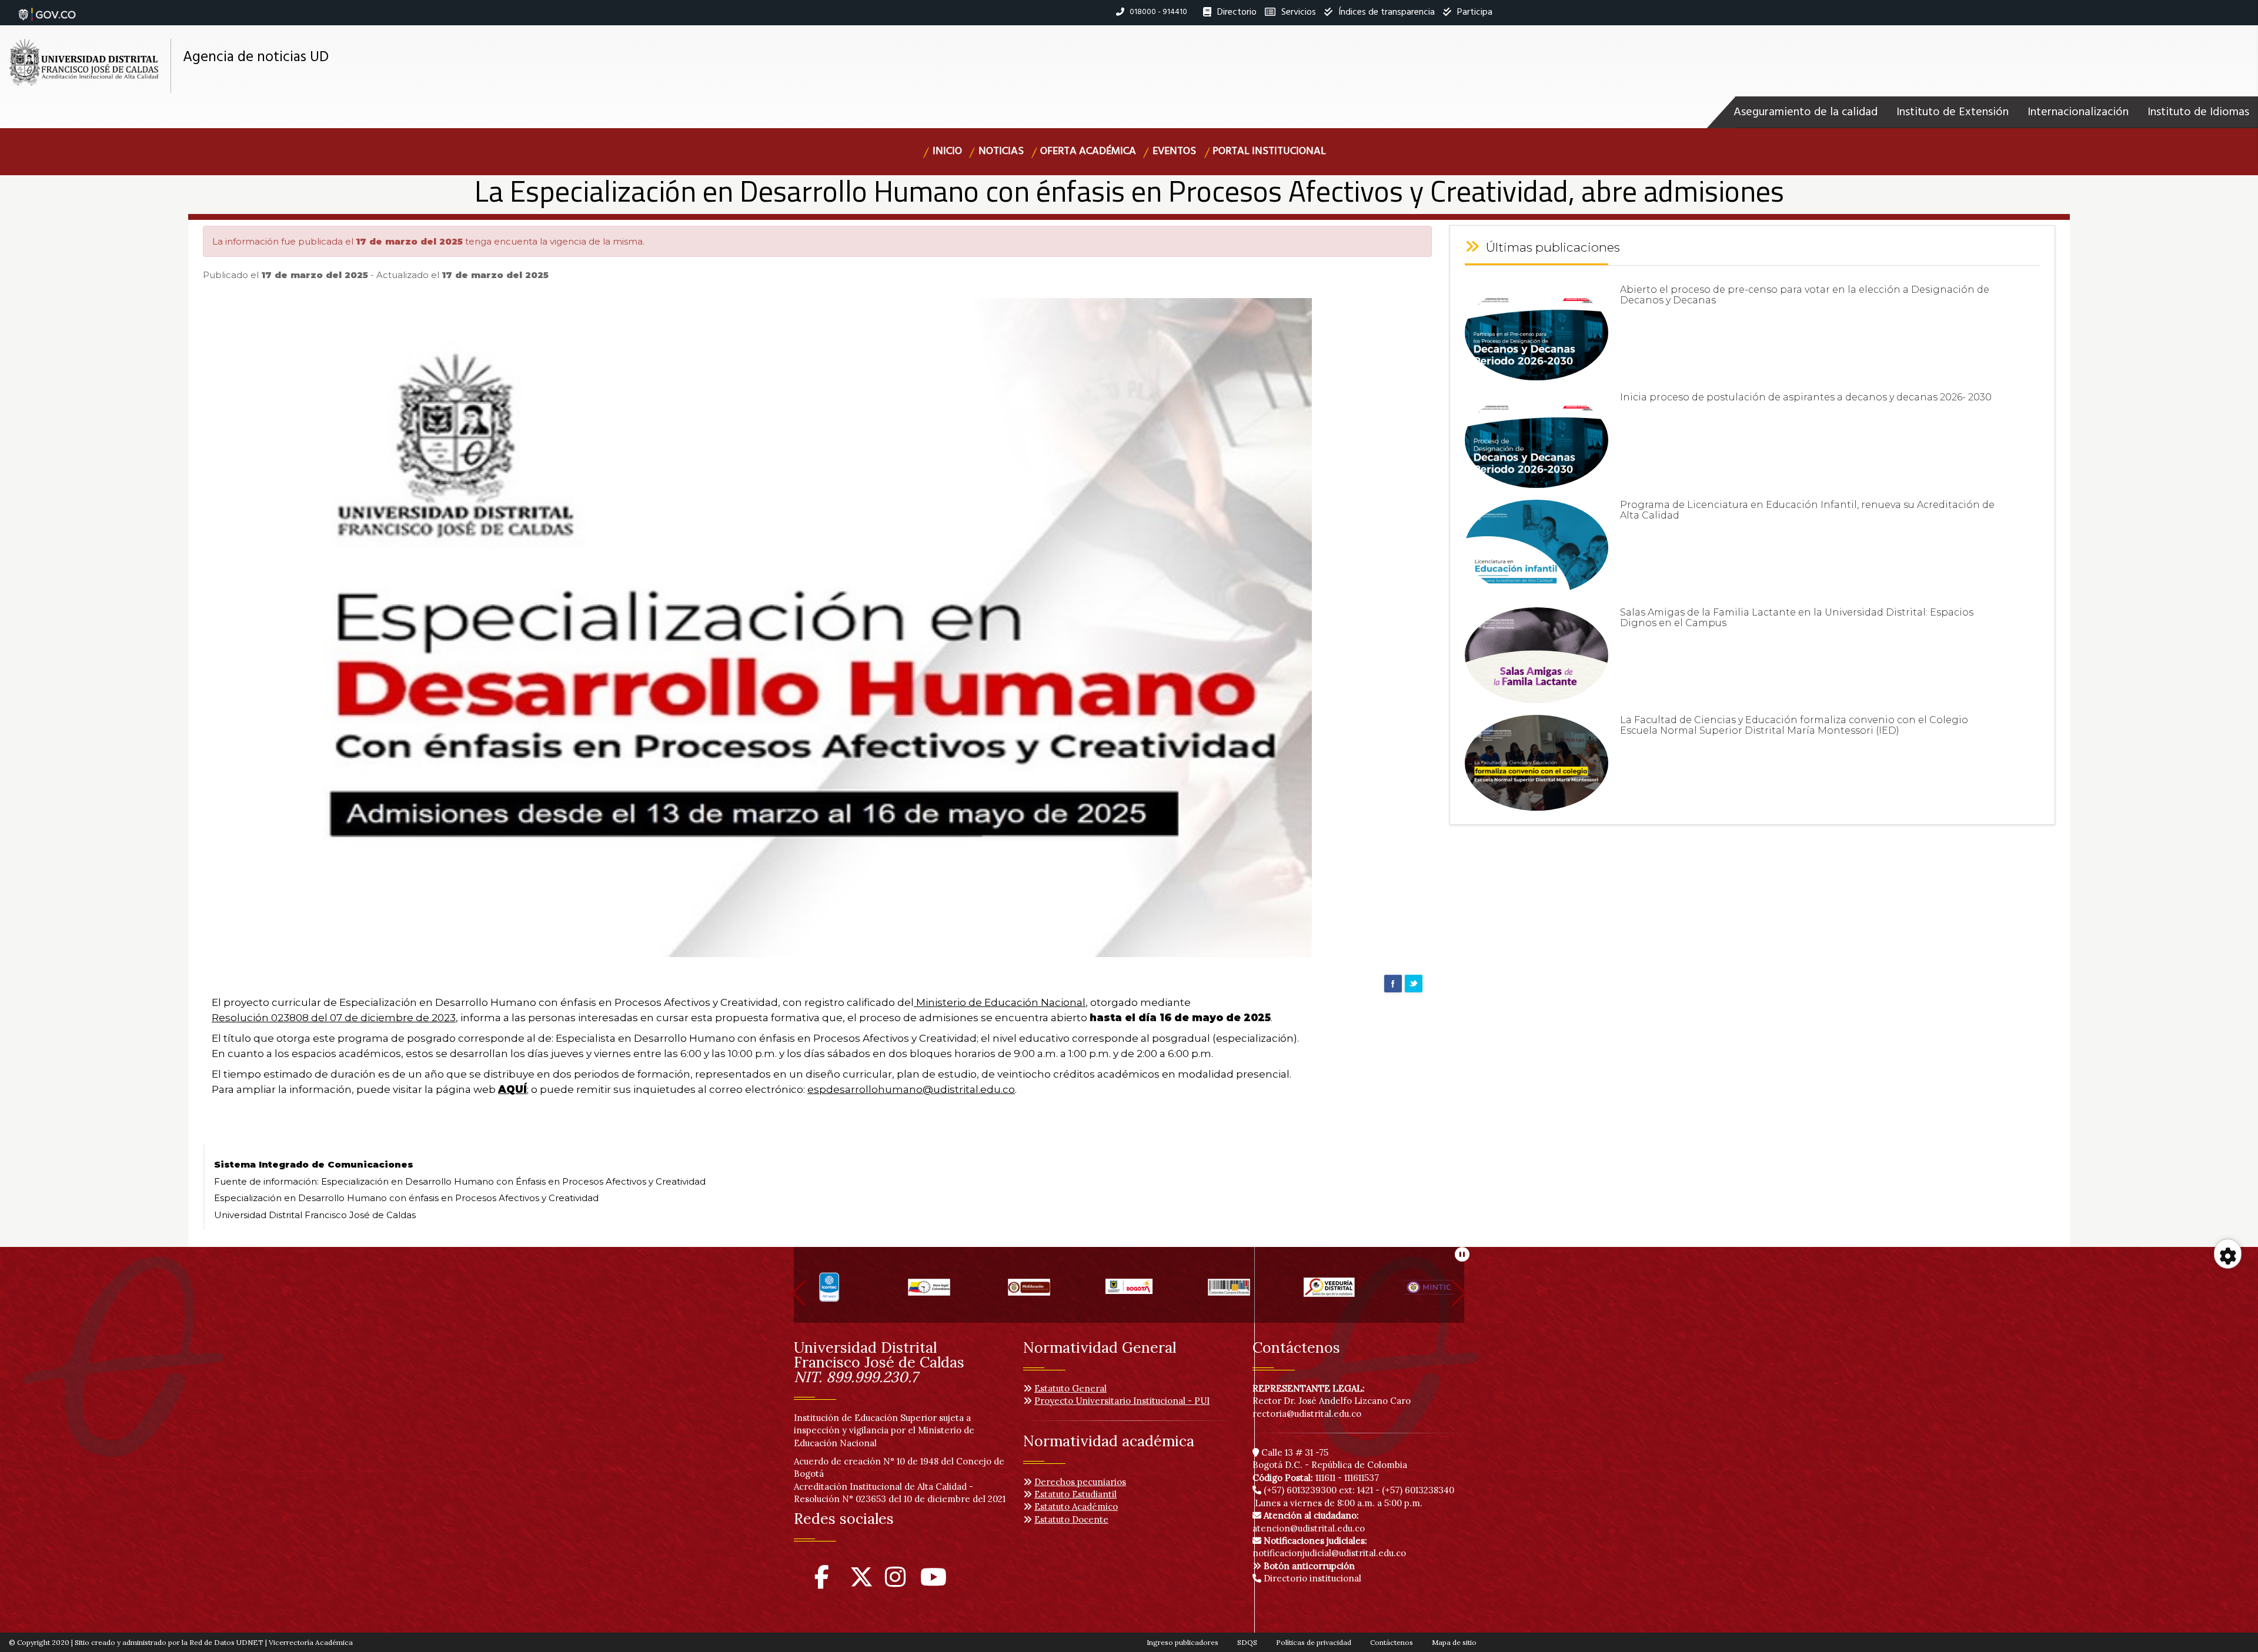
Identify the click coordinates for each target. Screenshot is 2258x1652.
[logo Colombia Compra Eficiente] (1229, 1292)
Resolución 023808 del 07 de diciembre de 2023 (334, 1018)
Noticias (1001, 151)
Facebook (1393, 984)
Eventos (1174, 151)
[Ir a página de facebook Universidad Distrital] (822, 1582)
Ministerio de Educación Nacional (1000, 1002)
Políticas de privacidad (1314, 1642)
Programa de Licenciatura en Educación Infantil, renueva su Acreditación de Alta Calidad (1807, 510)
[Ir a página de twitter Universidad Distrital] (861, 1582)
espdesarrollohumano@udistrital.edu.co (911, 1089)
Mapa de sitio (1454, 1642)
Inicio (947, 151)
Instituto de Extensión (1953, 112)
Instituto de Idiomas (2198, 112)
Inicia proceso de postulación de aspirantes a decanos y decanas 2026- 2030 (1806, 397)
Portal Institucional (1269, 151)
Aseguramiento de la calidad (1806, 112)
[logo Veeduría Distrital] (1329, 1292)
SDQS (1247, 1642)
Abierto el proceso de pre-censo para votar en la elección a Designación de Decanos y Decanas (1805, 295)
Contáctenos (1392, 1642)
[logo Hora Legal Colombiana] (929, 1292)
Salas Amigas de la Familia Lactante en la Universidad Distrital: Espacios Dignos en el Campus (1797, 618)
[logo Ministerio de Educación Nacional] (1029, 1292)
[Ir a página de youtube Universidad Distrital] (933, 1582)
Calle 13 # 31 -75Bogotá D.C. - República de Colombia (1330, 1459)
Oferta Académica (1088, 151)
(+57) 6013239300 (1300, 1490)
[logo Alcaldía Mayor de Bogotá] (1129, 1292)
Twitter (1414, 984)
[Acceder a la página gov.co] (47, 8)
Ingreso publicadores (1183, 1642)
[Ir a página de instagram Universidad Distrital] (895, 1582)
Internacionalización (2078, 112)
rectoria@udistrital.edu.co (1307, 1414)
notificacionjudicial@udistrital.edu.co (1329, 1547)
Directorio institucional (1311, 1578)
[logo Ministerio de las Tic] (1429, 1292)
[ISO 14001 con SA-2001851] (829, 1292)
